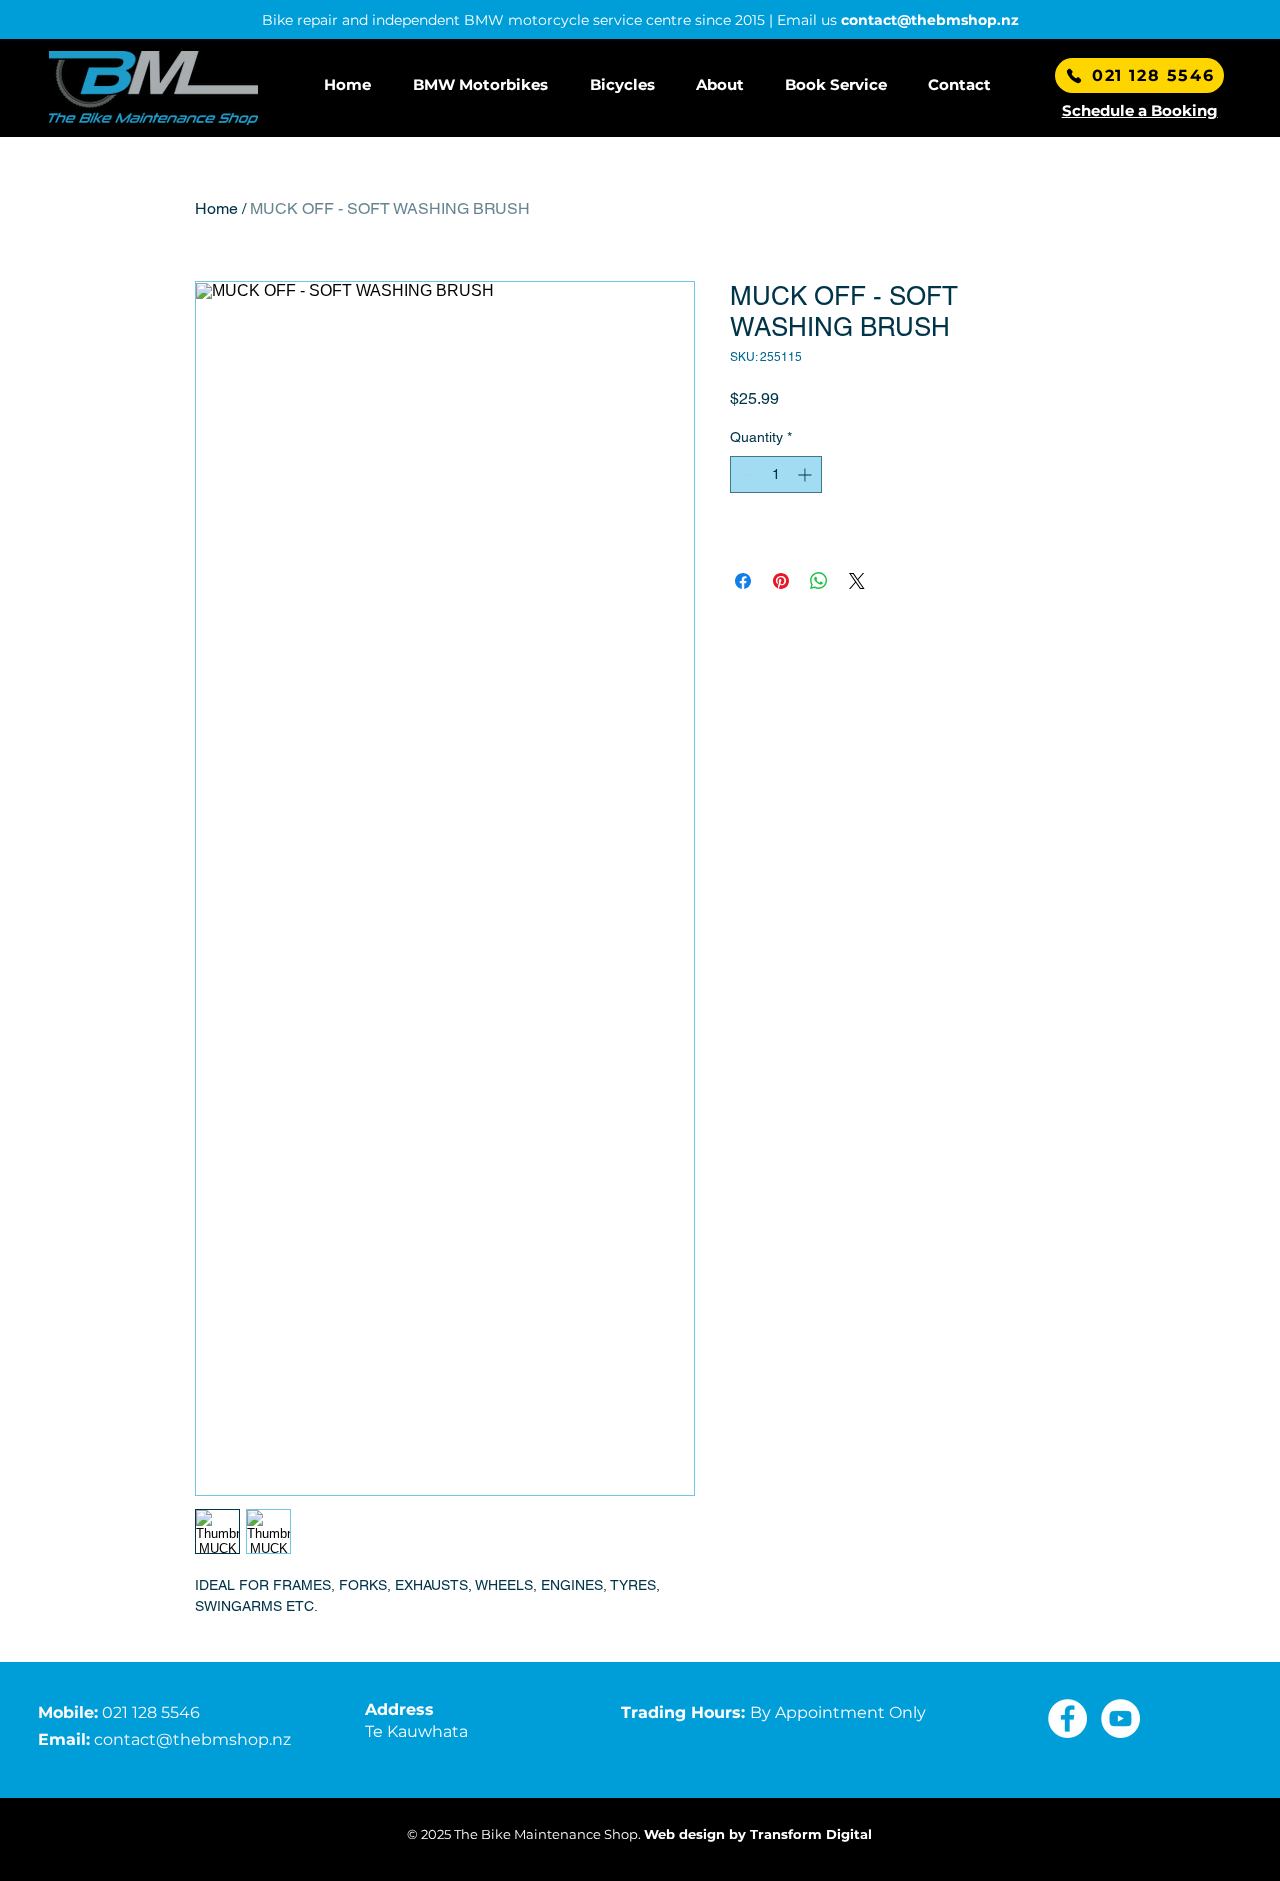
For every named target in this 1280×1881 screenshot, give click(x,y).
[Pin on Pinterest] (781, 581)
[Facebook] (1067, 1718)
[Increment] (806, 474)
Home (216, 208)
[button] (486, 84)
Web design (684, 1834)
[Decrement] (745, 474)
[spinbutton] (776, 474)
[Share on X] (857, 581)
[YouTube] (1120, 1718)
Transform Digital (811, 1834)
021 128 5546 (151, 1712)
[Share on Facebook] (743, 581)
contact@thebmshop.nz (930, 20)
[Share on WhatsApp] (819, 581)
